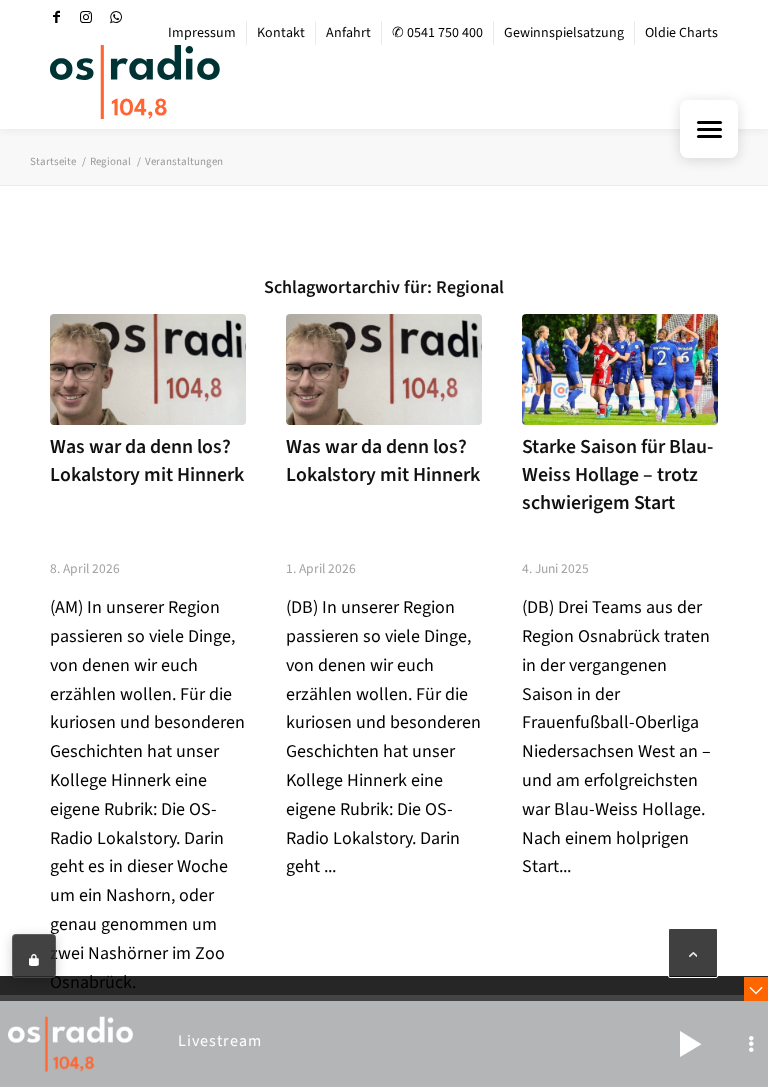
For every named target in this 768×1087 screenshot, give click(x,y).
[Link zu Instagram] (86, 17)
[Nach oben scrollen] (693, 953)
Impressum (202, 33)
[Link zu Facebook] (56, 17)
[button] (690, 1044)
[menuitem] (202, 33)
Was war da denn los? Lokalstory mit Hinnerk (147, 461)
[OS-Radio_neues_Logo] (135, 82)
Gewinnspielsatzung (564, 33)
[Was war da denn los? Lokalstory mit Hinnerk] (148, 369)
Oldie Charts (681, 33)
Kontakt (281, 33)
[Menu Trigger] (709, 129)
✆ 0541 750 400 (437, 33)
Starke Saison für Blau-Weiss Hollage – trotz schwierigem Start (617, 474)
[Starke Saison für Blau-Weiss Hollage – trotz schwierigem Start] (620, 369)
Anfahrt (348, 33)
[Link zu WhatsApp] (116, 17)
